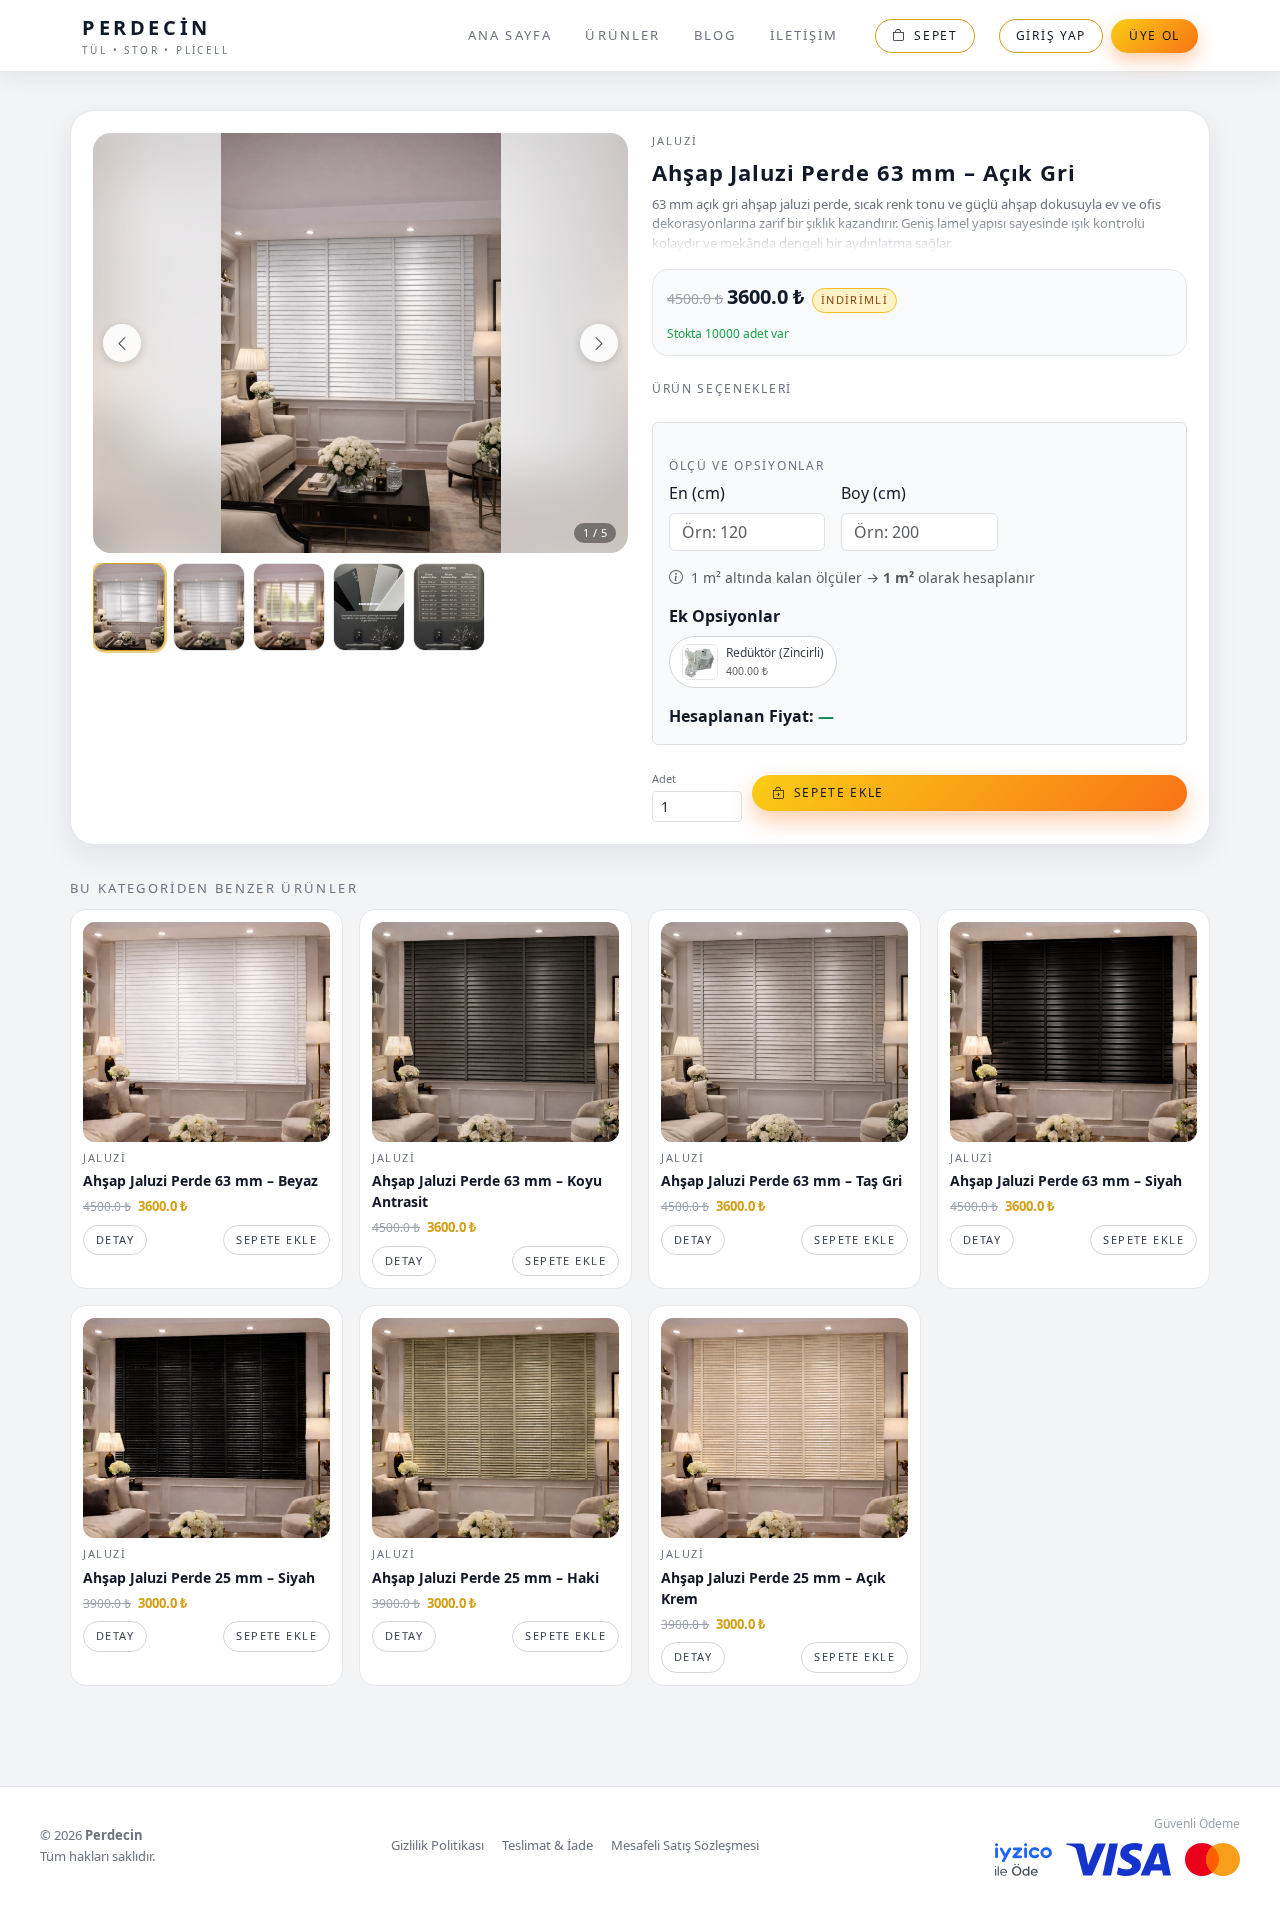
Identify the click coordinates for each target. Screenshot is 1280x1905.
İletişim (804, 35)
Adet (664, 778)
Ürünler (622, 35)
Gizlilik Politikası (437, 1845)
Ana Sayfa (510, 35)
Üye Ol (1154, 35)
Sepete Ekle (276, 1239)
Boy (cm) (873, 493)
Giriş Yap (1051, 35)
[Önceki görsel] (122, 343)
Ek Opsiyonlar (724, 616)
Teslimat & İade (547, 1845)
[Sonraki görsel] (599, 343)
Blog (715, 35)
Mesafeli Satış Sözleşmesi (685, 1845)
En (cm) (697, 493)
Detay (115, 1239)
